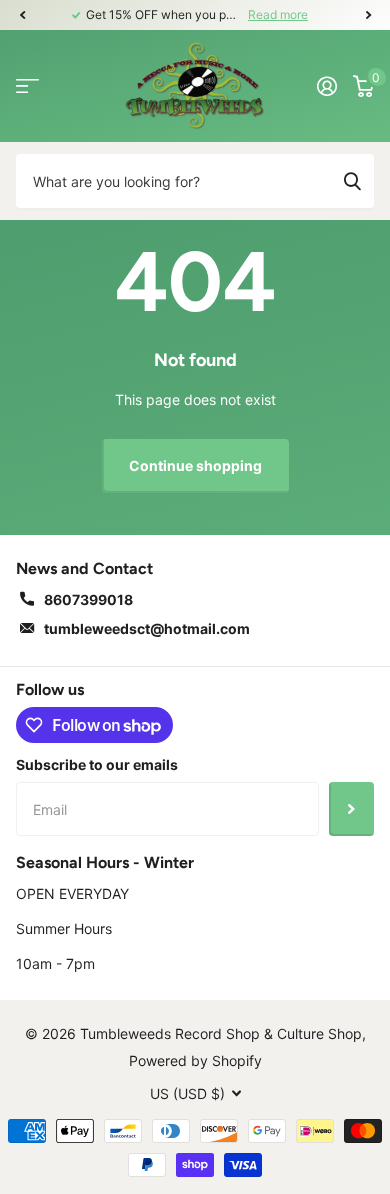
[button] (22, 15)
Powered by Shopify (195, 1060)
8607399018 (88, 599)
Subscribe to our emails (97, 764)
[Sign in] (327, 86)
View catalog (27, 85)
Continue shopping (195, 465)
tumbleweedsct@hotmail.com (147, 628)
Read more (278, 14)
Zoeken (352, 181)
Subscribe (351, 809)
